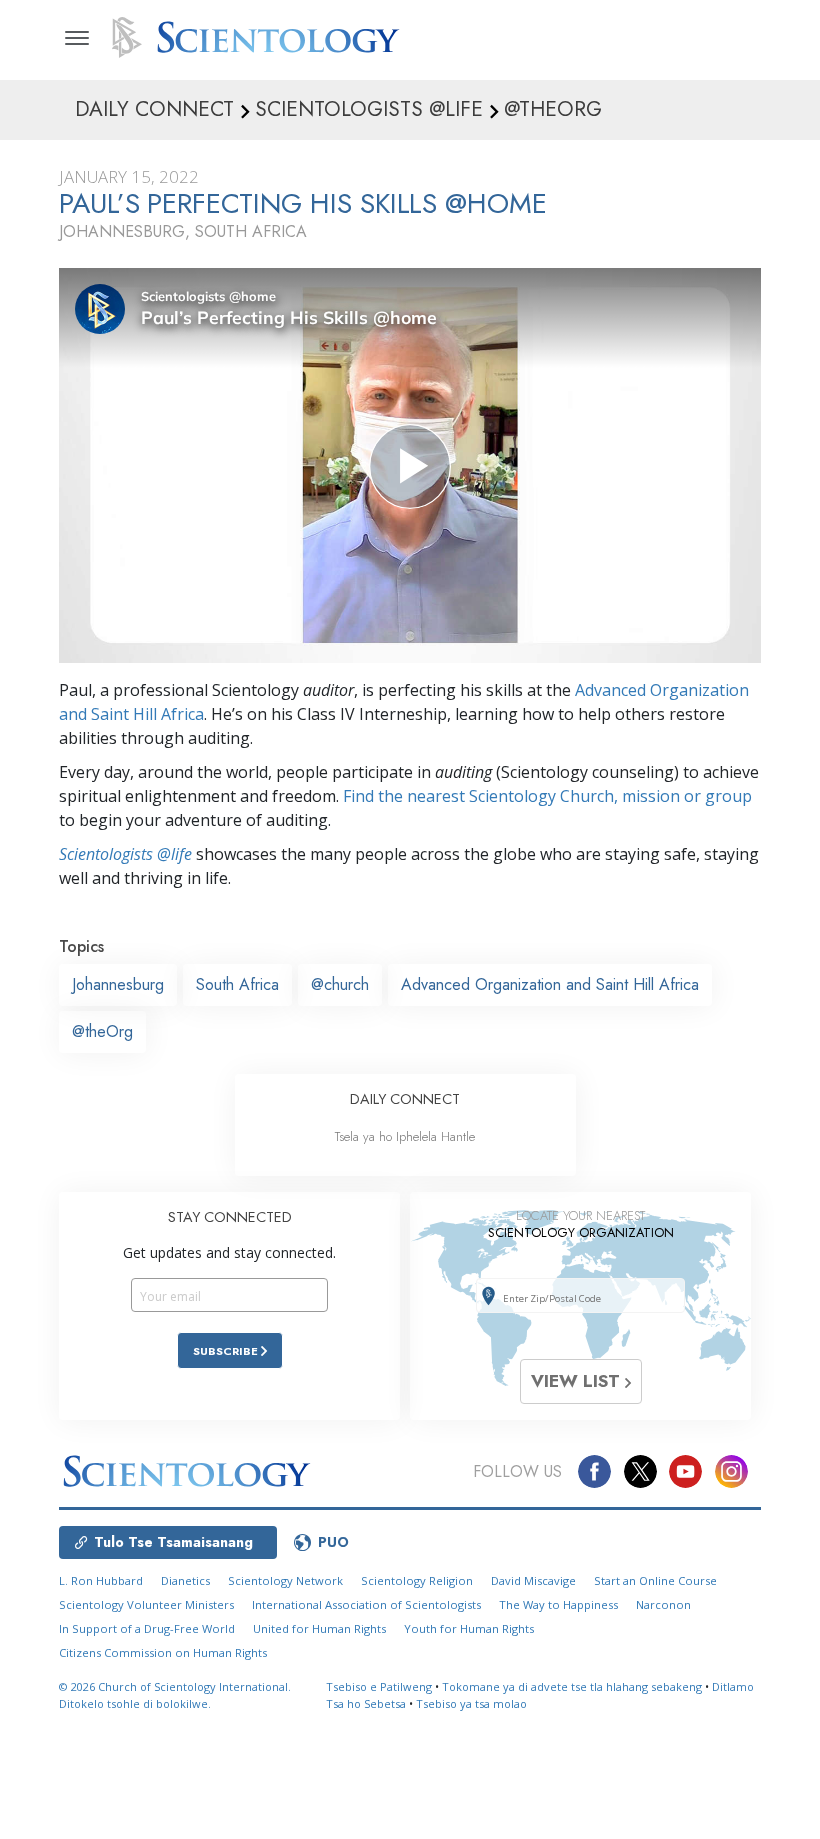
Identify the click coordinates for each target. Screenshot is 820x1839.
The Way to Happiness (558, 1604)
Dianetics (185, 1580)
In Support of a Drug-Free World (147, 1628)
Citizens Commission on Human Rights (163, 1652)
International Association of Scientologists (366, 1604)
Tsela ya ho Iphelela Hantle (405, 1136)
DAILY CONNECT (405, 1099)
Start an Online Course (655, 1580)
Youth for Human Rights (469, 1628)
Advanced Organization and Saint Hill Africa (550, 984)
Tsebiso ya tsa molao (471, 1703)
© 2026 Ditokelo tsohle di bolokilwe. (175, 1695)
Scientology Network (285, 1580)
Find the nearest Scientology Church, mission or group (547, 796)
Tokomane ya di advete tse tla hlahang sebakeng (572, 1686)
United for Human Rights (319, 1628)
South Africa (237, 984)
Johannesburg (118, 984)
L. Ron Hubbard (101, 1580)
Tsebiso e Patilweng (379, 1686)
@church (340, 984)
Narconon (663, 1604)
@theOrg (102, 1031)
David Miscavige (533, 1580)
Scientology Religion (417, 1580)
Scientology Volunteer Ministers (146, 1604)
